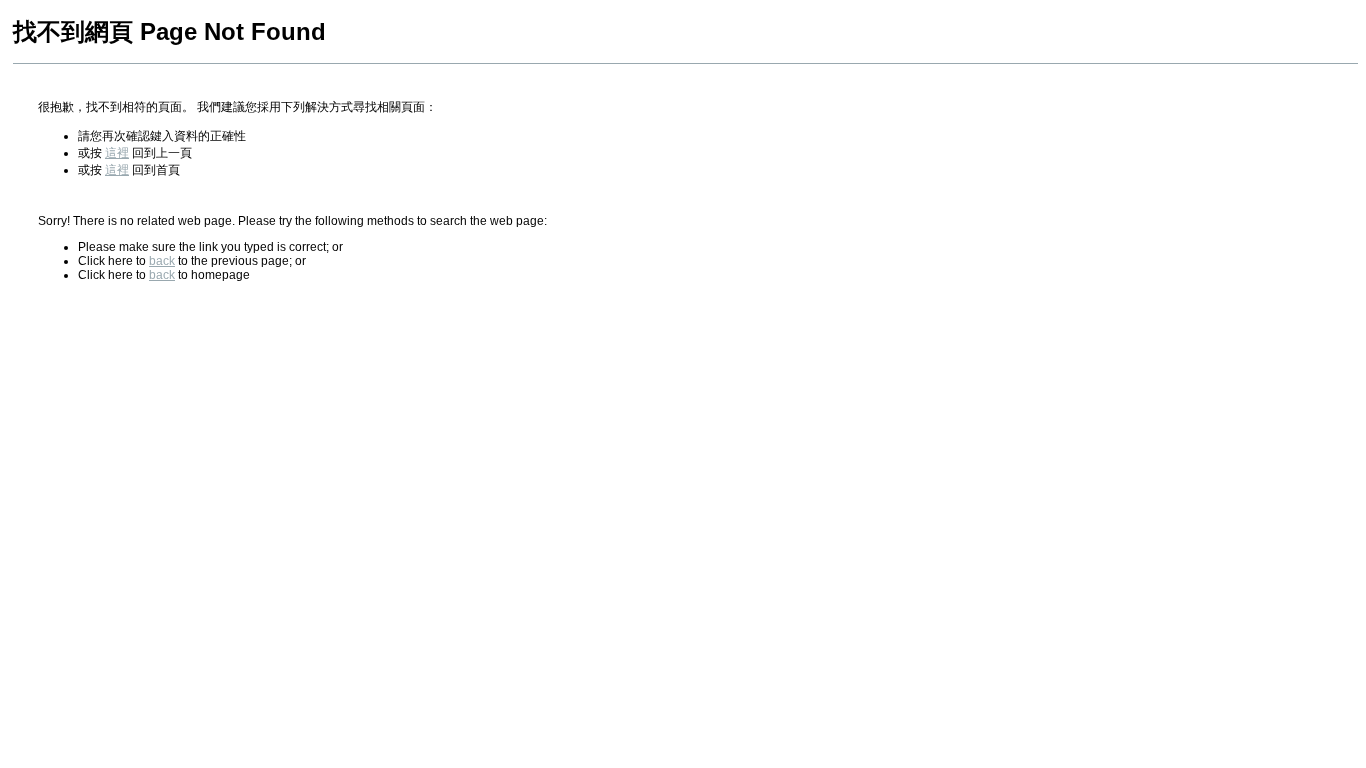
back (162, 261)
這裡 (117, 153)
